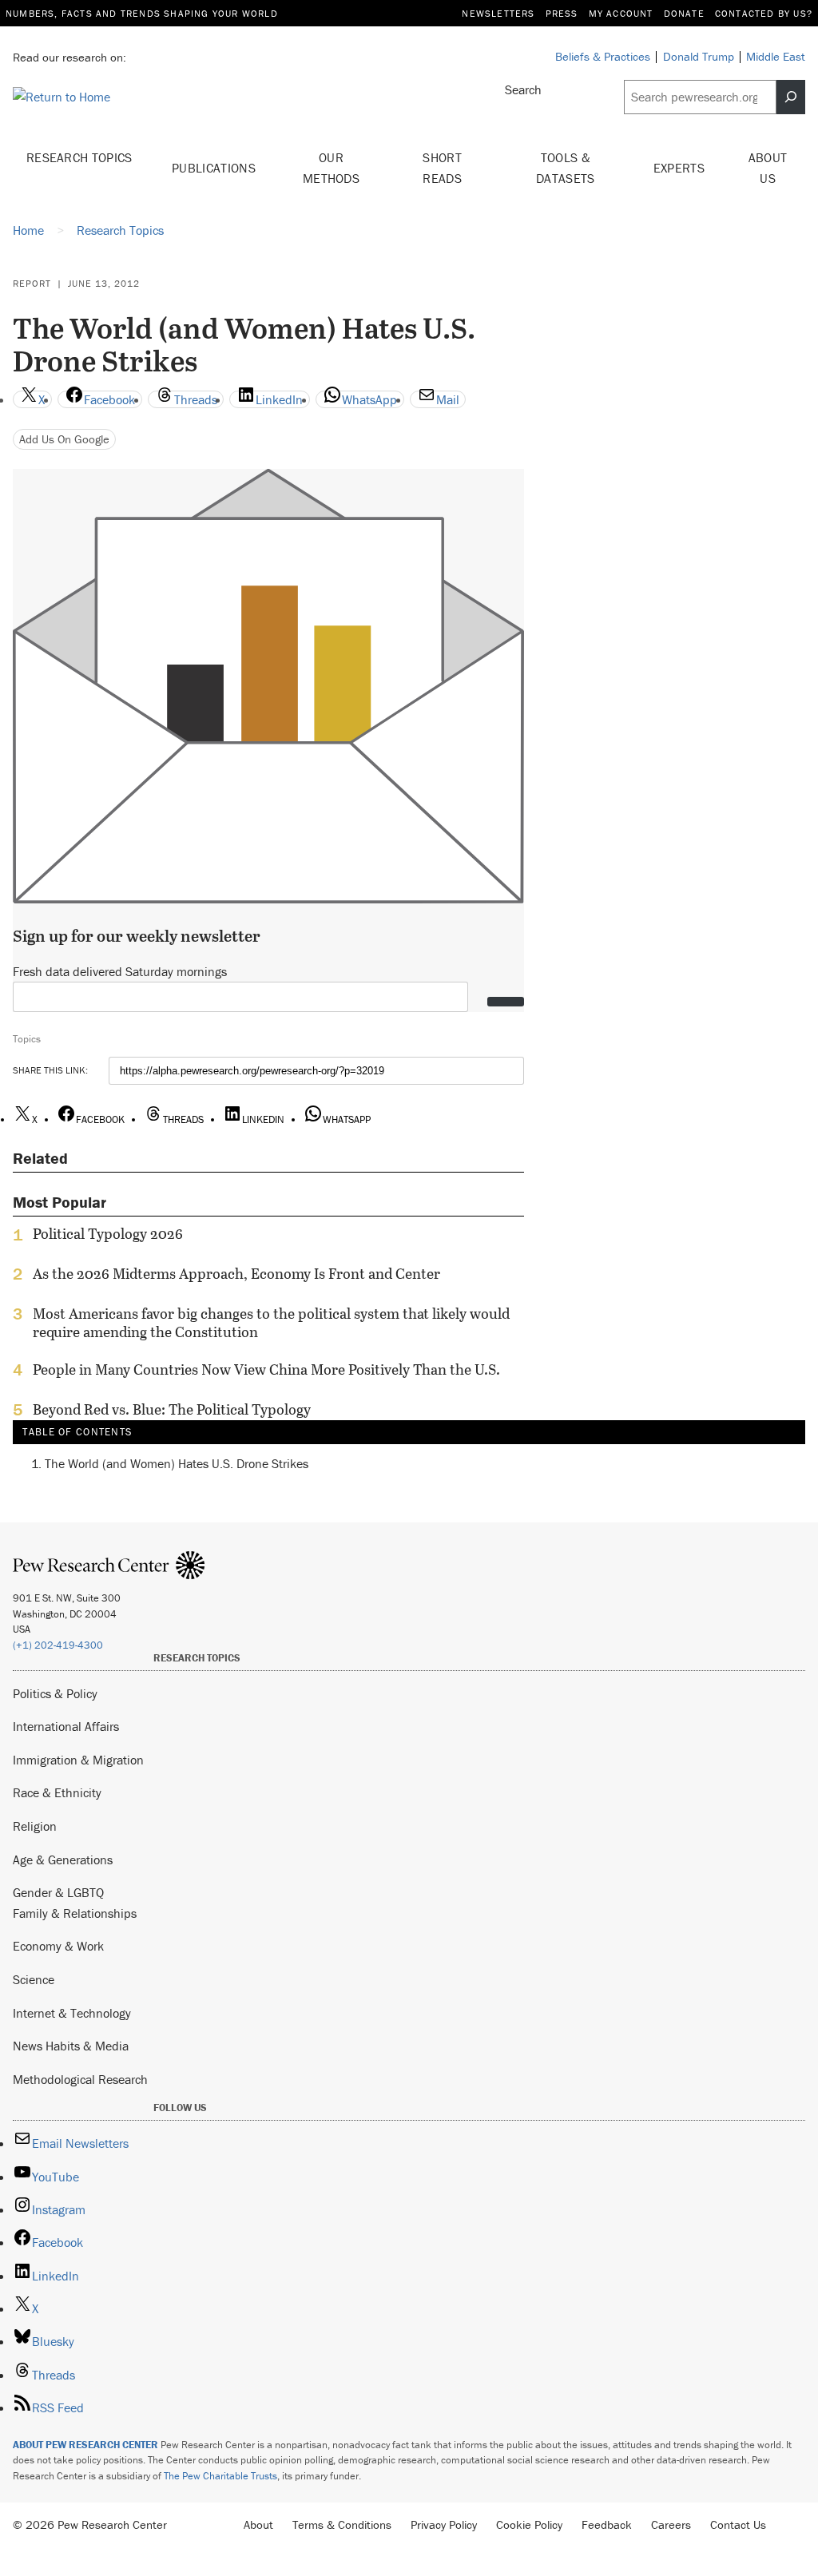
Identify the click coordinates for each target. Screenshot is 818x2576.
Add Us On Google (64, 439)
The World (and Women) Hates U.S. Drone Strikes (177, 1463)
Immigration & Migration (78, 1760)
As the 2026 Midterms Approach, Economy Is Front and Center (236, 1274)
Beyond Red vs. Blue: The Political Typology (172, 1410)
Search (523, 89)
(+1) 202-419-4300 (58, 1645)
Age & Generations (63, 1860)
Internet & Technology (72, 2013)
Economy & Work (58, 1946)
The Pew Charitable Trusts (220, 2476)
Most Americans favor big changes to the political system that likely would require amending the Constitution (271, 1323)
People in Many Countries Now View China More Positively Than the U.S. (266, 1370)
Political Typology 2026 (108, 1234)
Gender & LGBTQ (58, 1892)
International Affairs (66, 1726)
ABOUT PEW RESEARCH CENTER (85, 2445)
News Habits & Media (71, 2046)
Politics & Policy (55, 1693)
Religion (35, 1826)
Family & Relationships (75, 1913)
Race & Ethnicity (57, 1792)
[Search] (791, 97)
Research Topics (79, 157)
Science (34, 1979)
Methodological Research (80, 2079)
